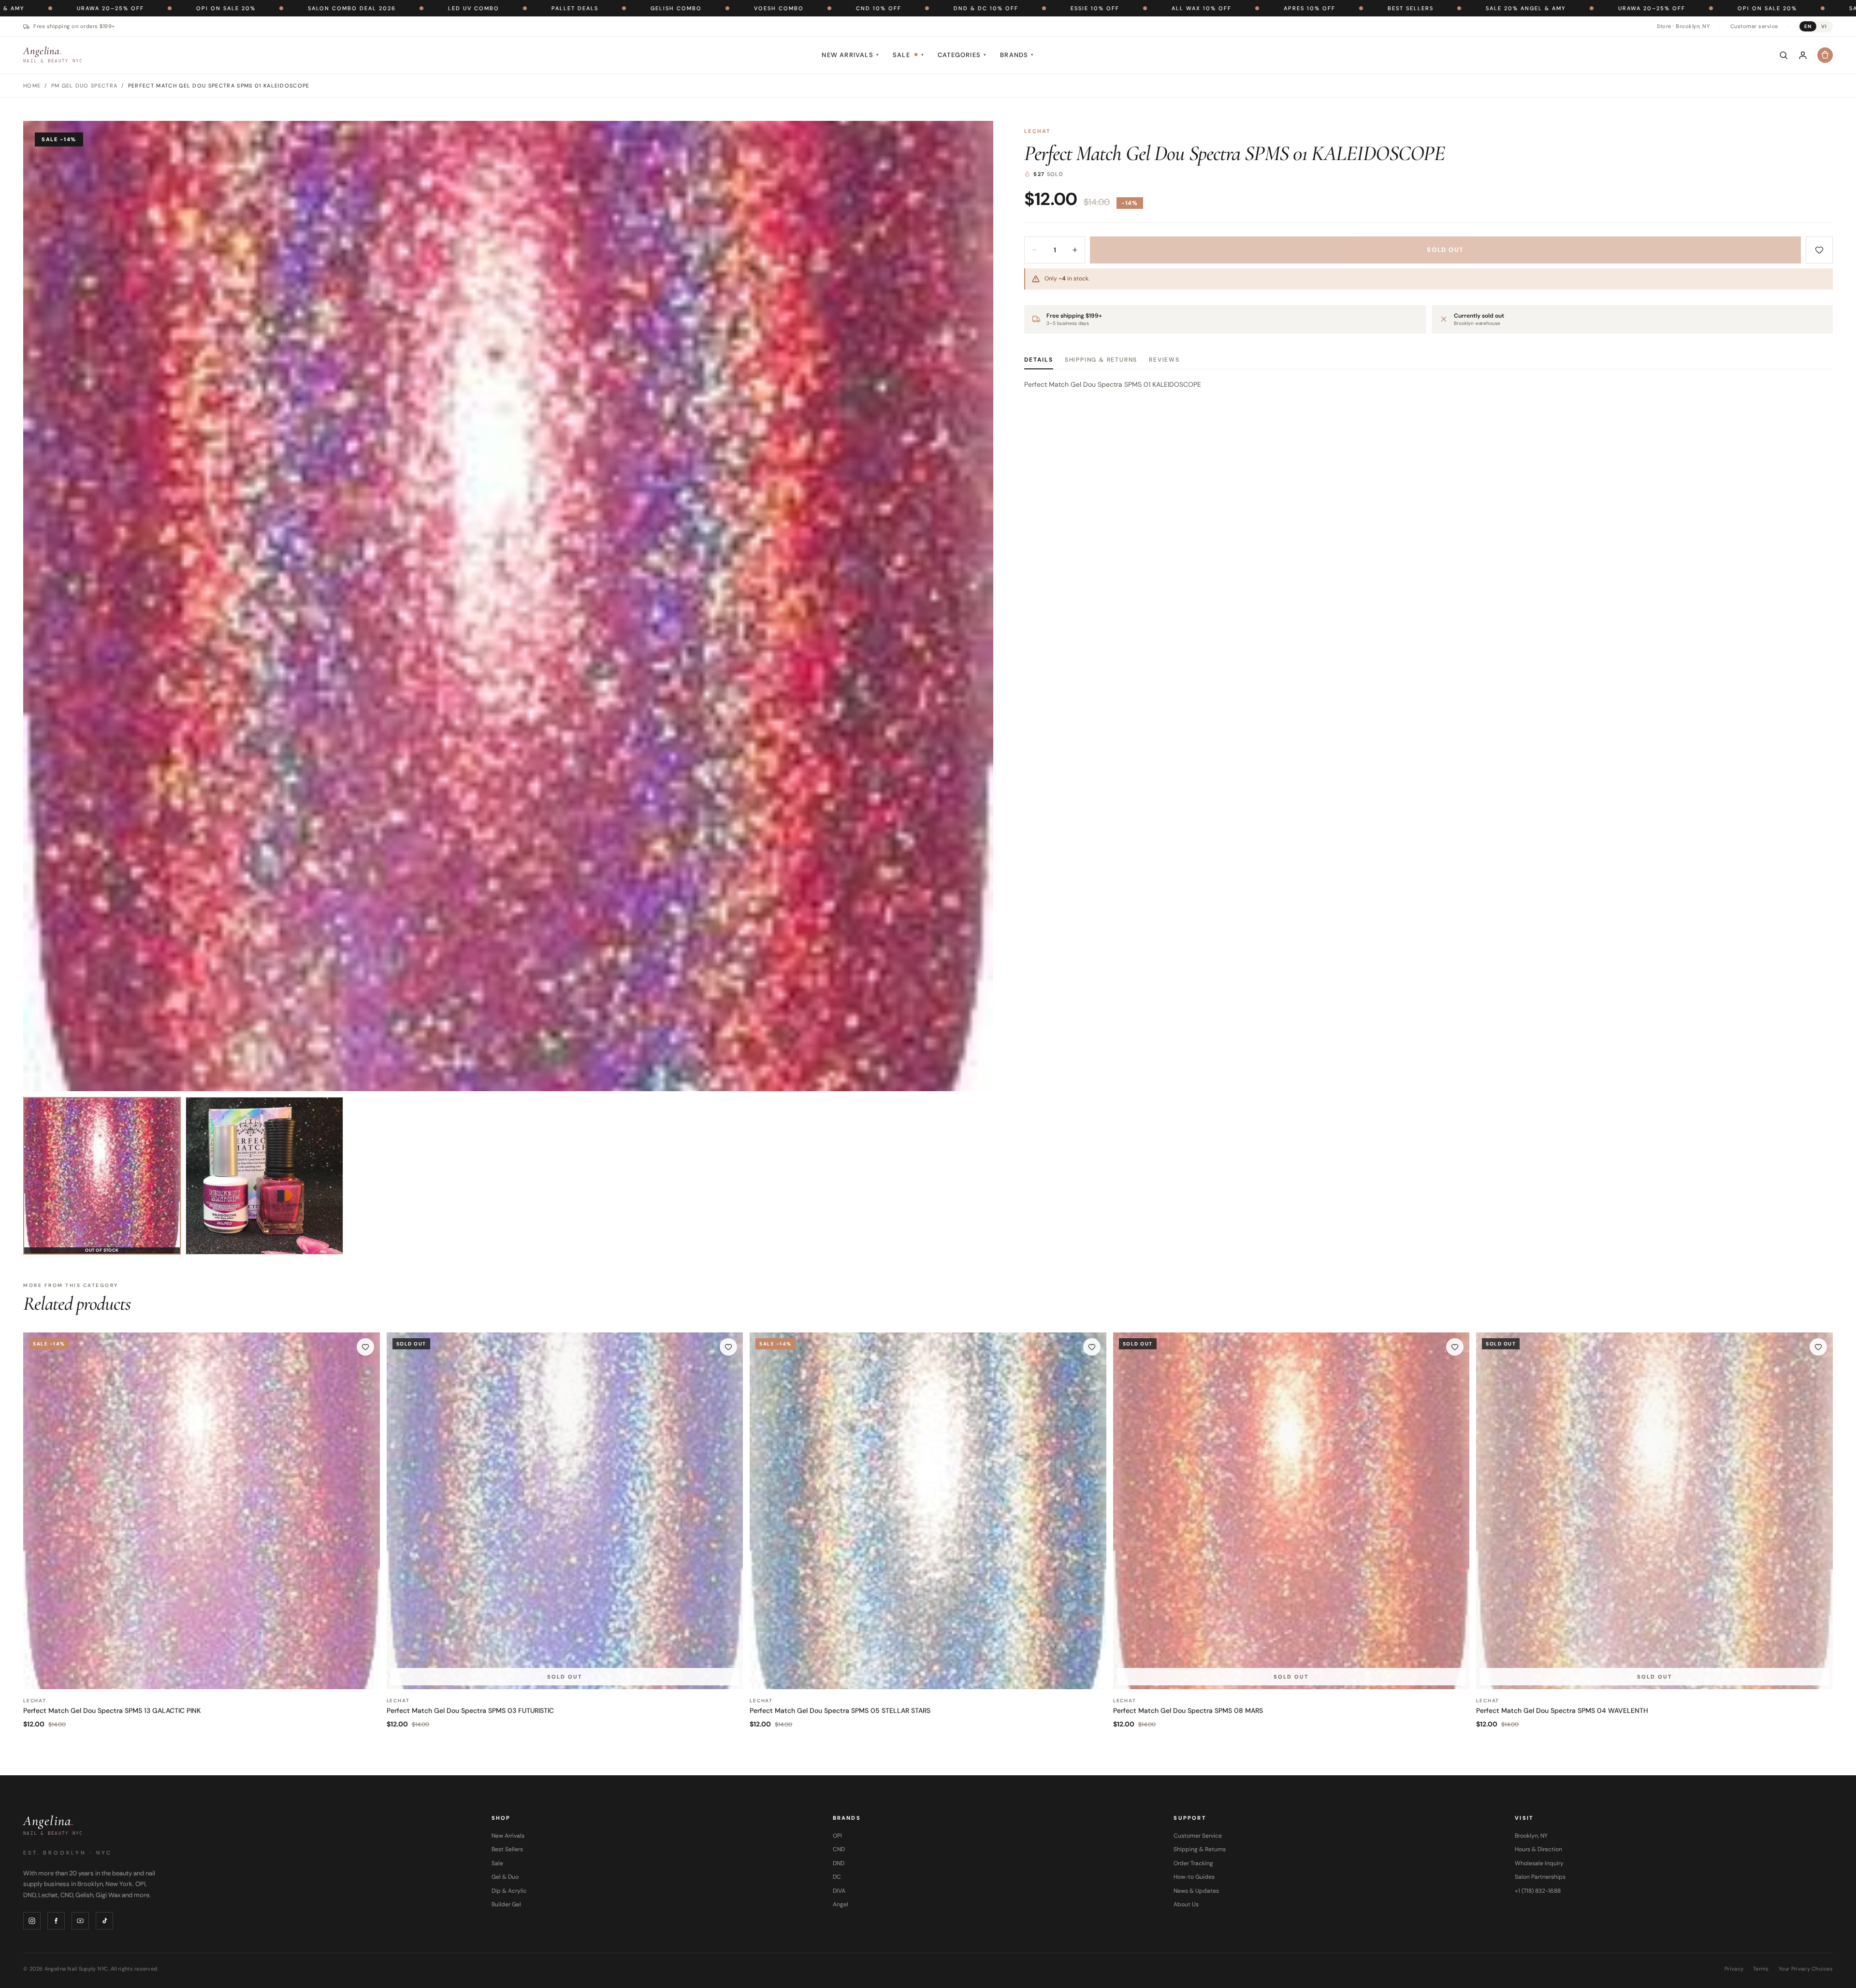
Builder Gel (506, 1904)
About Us (1186, 1904)
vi (1824, 26)
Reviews (1164, 360)
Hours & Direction (1538, 1849)
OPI (837, 1836)
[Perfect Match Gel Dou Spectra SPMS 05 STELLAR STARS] (928, 1511)
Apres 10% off (1002, 8)
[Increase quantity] (1075, 250)
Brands (1017, 55)
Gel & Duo (505, 1877)
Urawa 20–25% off (1344, 8)
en (1808, 26)
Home (32, 86)
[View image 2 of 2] (264, 1176)
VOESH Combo (471, 8)
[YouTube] (80, 1921)
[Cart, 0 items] (1825, 55)
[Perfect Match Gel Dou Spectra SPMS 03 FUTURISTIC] (565, 1511)
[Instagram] (32, 1921)
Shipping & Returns (1101, 360)
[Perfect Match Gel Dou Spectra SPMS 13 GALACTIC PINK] (202, 1511)
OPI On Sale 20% (1460, 8)
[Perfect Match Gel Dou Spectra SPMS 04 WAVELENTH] (1654, 1511)
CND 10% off (571, 8)
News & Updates (1196, 1891)
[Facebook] (56, 1921)
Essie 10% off (788, 8)
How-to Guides (1194, 1877)
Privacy (1734, 1969)
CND (839, 1849)
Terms (1761, 1969)
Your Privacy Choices (1806, 1969)
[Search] (1783, 55)
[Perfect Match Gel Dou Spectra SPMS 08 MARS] (1291, 1511)
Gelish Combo (369, 8)
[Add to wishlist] (1819, 250)
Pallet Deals (268, 8)
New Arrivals (850, 55)
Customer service (1754, 26)
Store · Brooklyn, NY (1683, 26)
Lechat (1037, 131)
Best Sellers (1103, 8)
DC (837, 1877)
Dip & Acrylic (509, 1891)
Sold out (1445, 250)
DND (839, 1863)
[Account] (1803, 55)
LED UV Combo (166, 8)
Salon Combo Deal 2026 (1586, 8)
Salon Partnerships (1540, 1877)
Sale (908, 55)
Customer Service (1198, 1836)
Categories (962, 55)
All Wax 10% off (894, 8)
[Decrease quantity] (1034, 250)
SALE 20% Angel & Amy (1218, 8)
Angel (841, 1904)
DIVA (839, 1891)
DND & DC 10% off (679, 8)
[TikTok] (104, 1921)
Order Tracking (1193, 1863)
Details (1039, 360)
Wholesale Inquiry (1539, 1863)
